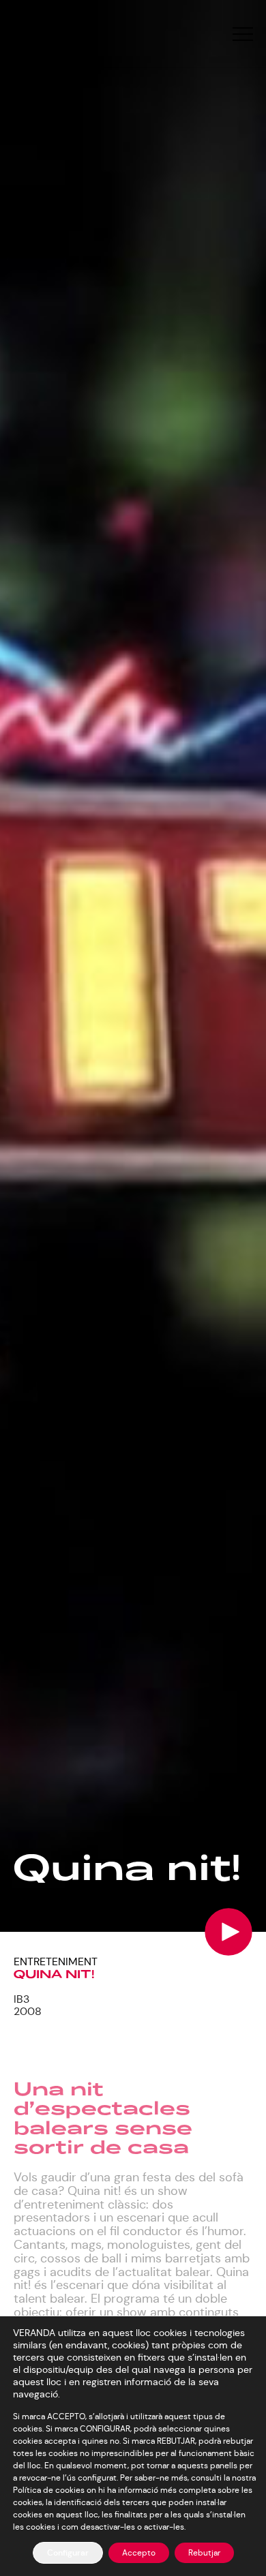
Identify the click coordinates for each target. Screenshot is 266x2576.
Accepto (139, 2552)
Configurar (68, 2553)
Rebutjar (204, 2552)
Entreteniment (56, 1961)
